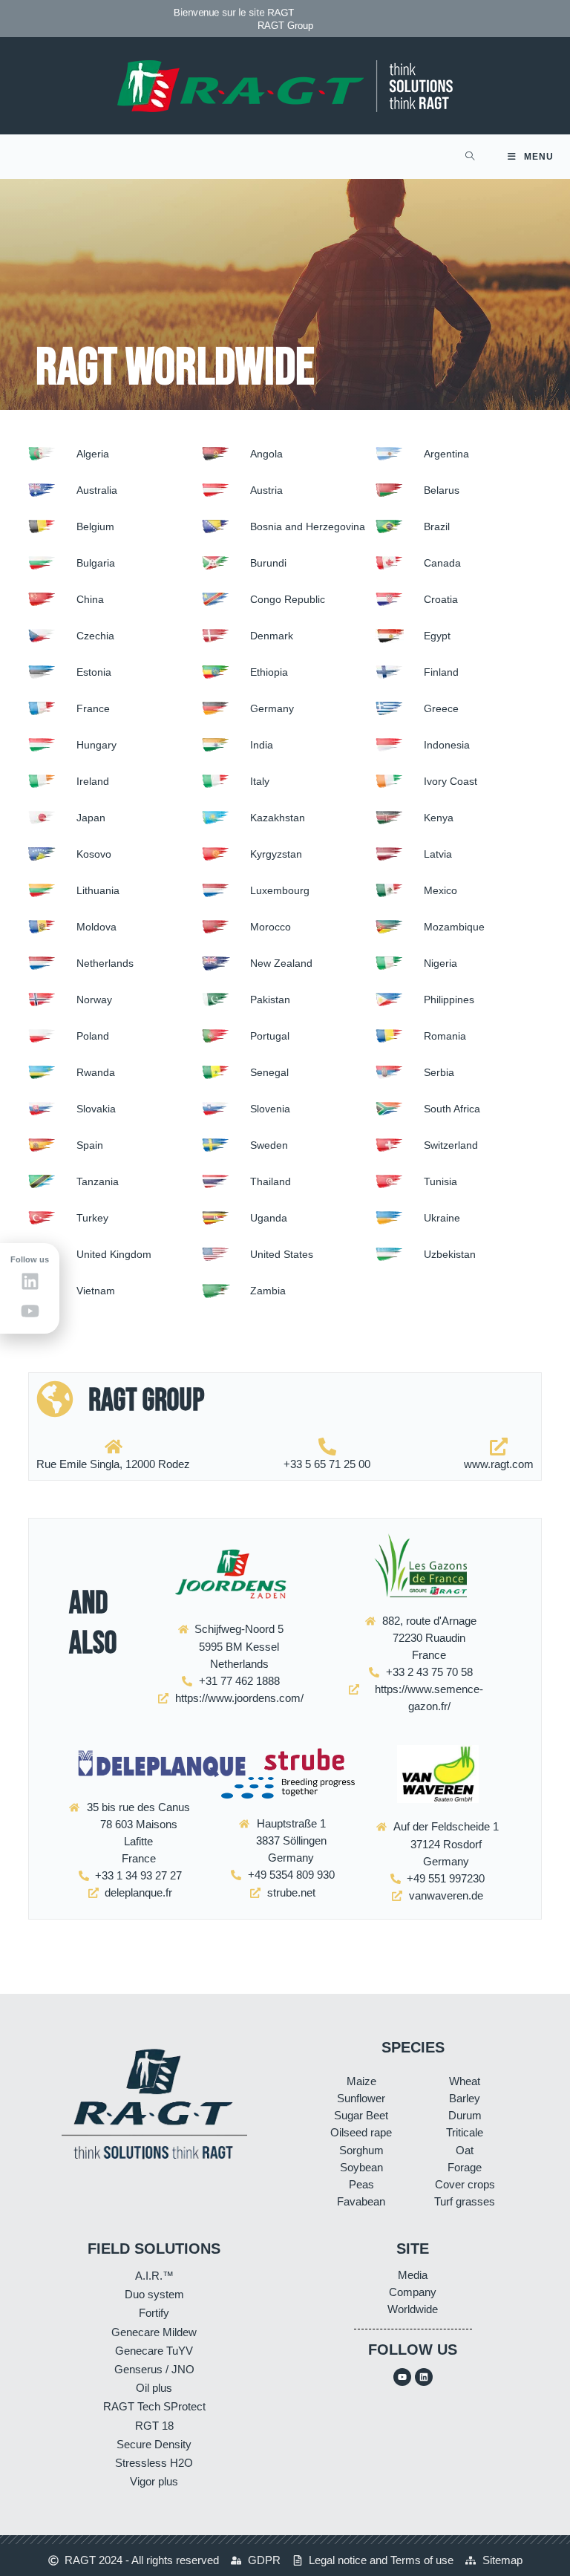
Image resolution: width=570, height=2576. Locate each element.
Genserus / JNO (154, 2369)
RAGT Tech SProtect (154, 2406)
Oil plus (154, 2388)
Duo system (154, 2294)
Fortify (154, 2313)
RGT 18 (154, 2426)
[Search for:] (470, 157)
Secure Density (154, 2444)
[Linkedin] (424, 2377)
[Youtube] (402, 2377)
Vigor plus (154, 2481)
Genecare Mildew (154, 2332)
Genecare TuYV (154, 2351)
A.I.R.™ (154, 2276)
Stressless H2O (154, 2463)
